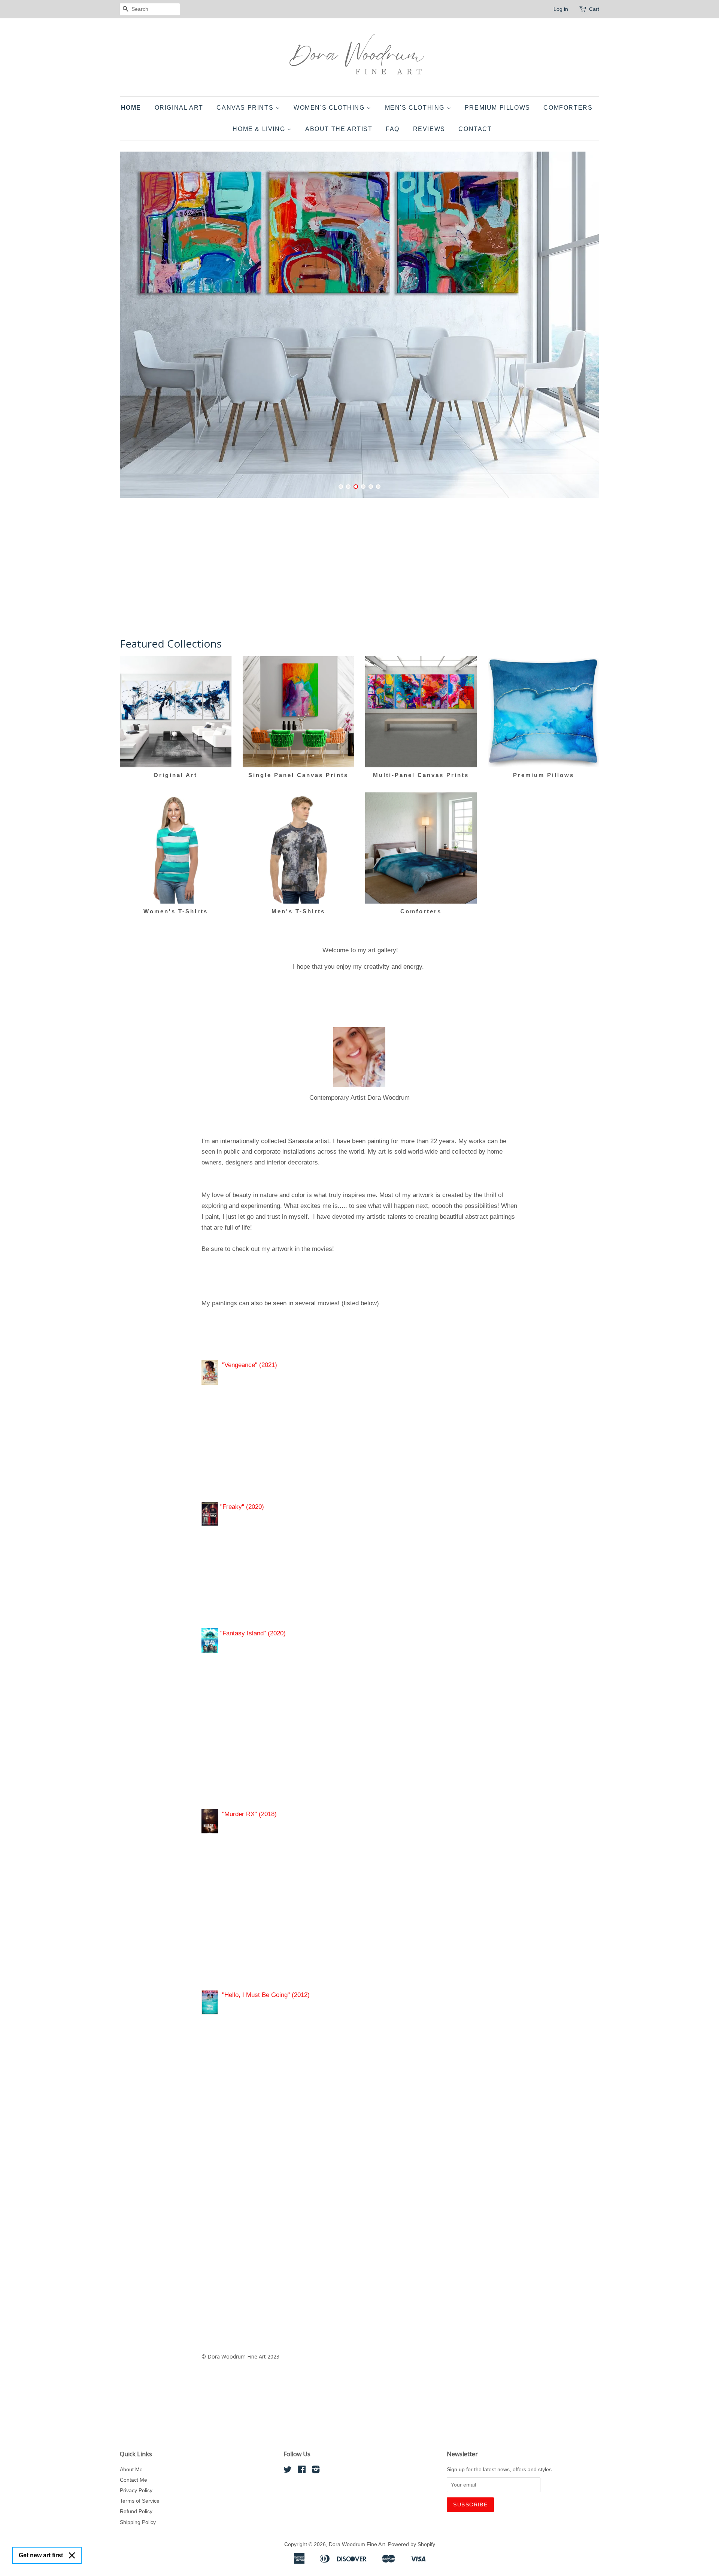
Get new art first (41, 2555)
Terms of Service (140, 2501)
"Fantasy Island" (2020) (252, 1633)
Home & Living (260, 129)
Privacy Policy (136, 2490)
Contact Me (134, 2480)
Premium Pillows (497, 108)
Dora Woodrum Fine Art (357, 2544)
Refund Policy (136, 2511)
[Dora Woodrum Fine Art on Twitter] (288, 2471)
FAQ (393, 129)
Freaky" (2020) (243, 1507)
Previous (136, 329)
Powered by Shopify (412, 2544)
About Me (131, 2469)
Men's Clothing (416, 108)
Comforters (568, 108)
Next (583, 329)
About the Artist (339, 129)
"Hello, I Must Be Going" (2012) (266, 1995)
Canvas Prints (246, 108)
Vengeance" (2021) (251, 1365)
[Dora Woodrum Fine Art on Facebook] (302, 2471)
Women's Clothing (330, 108)
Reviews (429, 129)
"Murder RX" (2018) (251, 1814)
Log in (561, 9)
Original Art (179, 108)
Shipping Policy (138, 2522)
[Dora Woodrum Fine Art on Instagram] (316, 2471)
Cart (594, 9)
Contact (475, 129)
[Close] (72, 2555)
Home (131, 108)
